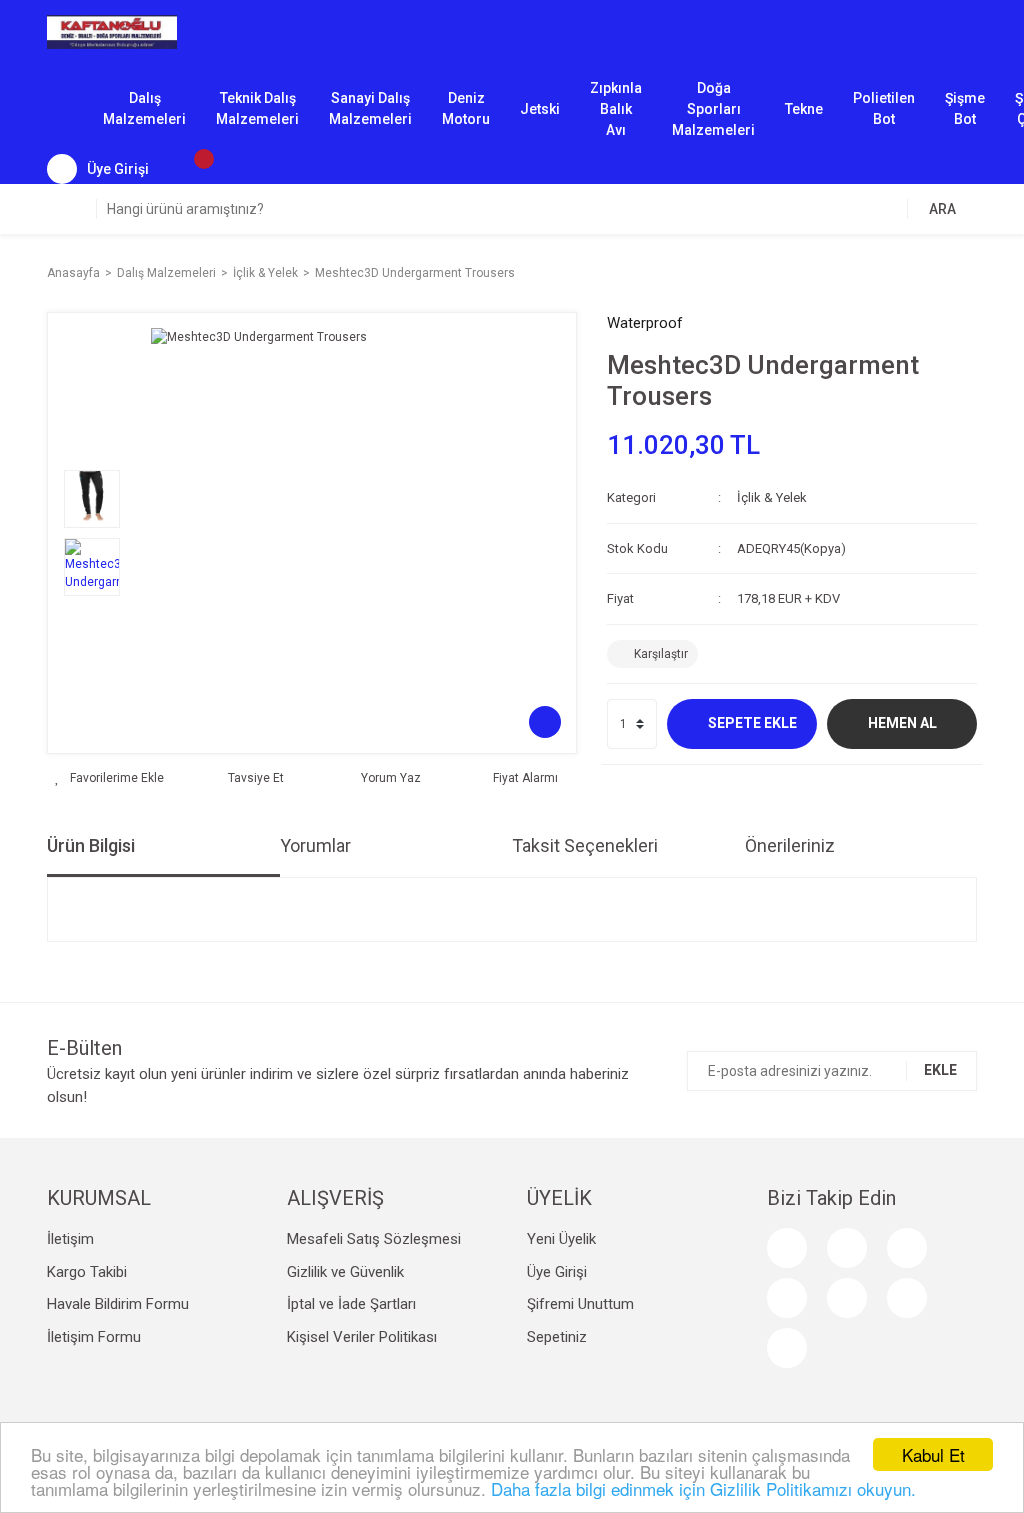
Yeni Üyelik (561, 1239)
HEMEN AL (902, 723)
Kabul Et (933, 1454)
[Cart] (194, 169)
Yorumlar (315, 845)
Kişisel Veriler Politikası (362, 1337)
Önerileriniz (790, 845)
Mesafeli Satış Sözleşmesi (374, 1239)
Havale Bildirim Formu (118, 1304)
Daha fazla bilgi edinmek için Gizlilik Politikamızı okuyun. (703, 1488)
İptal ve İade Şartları (351, 1304)
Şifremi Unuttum (580, 1304)
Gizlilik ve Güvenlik (345, 1272)
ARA (942, 209)
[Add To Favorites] (109, 778)
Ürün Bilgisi (91, 845)
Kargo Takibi (87, 1272)
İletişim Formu (94, 1337)
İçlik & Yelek (772, 497)
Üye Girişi (557, 1272)
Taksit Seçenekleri (585, 845)
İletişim (70, 1239)
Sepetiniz (557, 1337)
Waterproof (645, 323)
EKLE (940, 1070)
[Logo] (112, 31)
